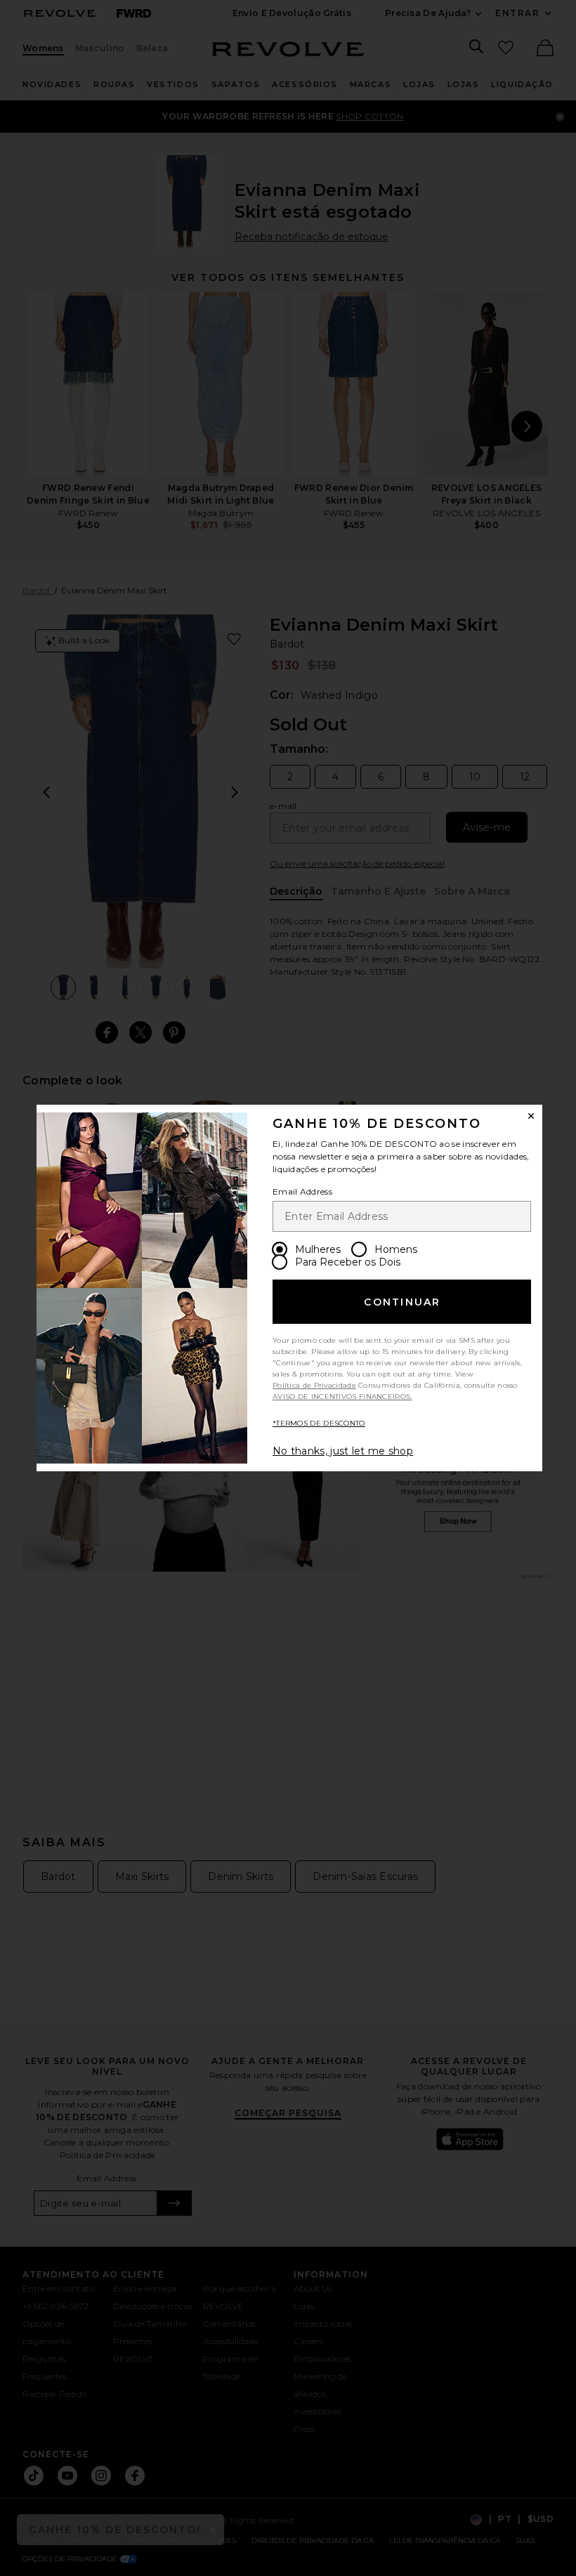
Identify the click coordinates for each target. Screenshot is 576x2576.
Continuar (402, 1302)
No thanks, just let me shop (343, 1451)
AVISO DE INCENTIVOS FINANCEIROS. (342, 1397)
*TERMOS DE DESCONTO (319, 1423)
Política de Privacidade (314, 1385)
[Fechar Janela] (531, 1116)
